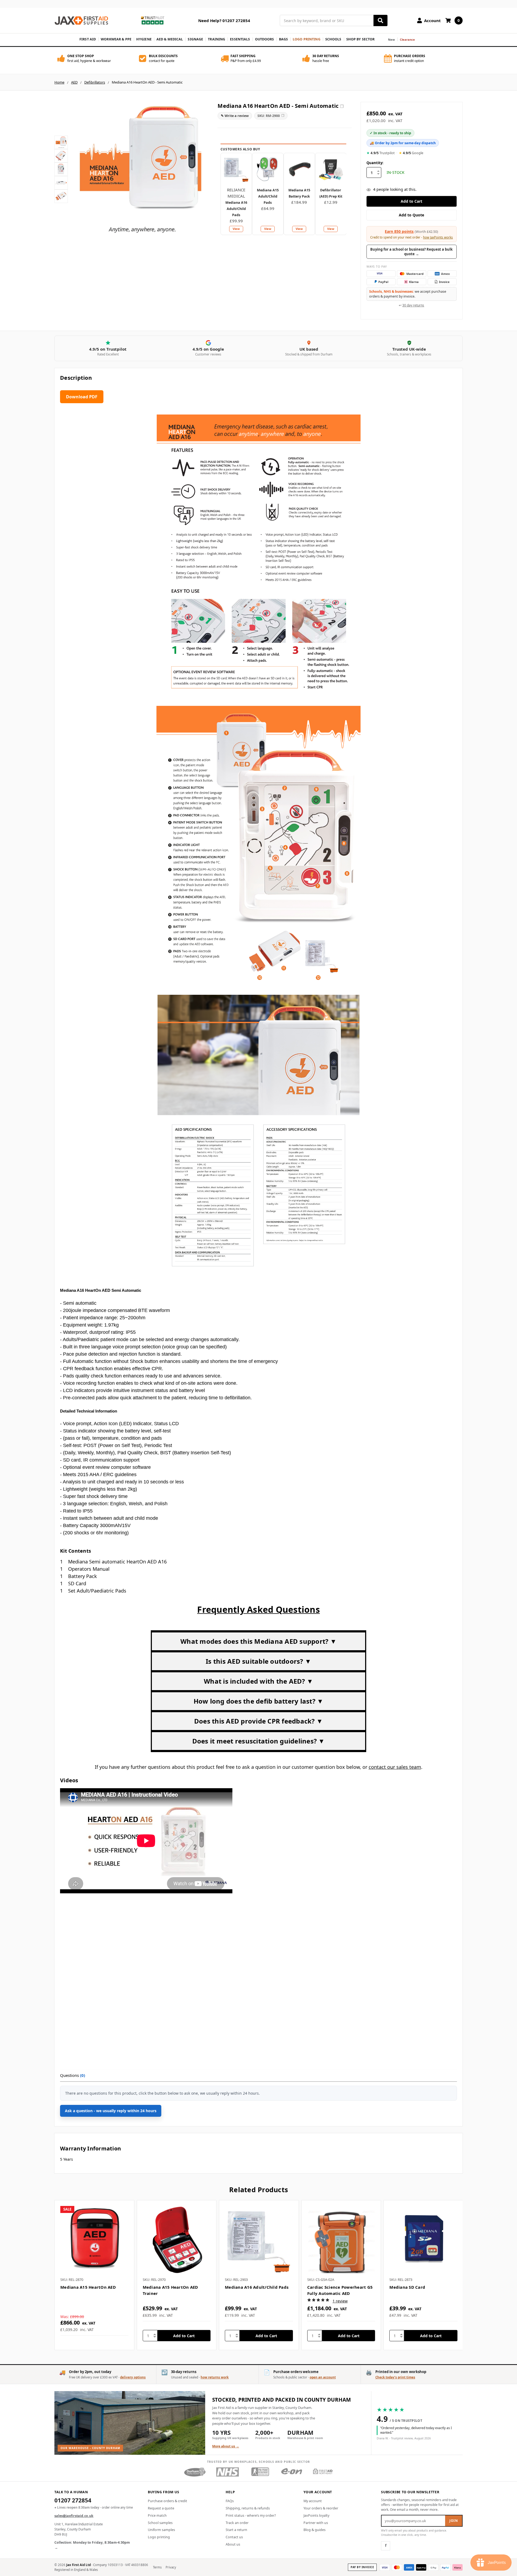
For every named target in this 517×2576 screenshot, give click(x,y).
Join (454, 2521)
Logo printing (159, 2537)
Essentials (240, 39)
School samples (160, 2523)
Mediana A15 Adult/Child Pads (268, 196)
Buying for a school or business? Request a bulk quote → (411, 252)
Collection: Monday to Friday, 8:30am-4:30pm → (92, 2545)
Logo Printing (307, 39)
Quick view (94, 2240)
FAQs (230, 2501)
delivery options (133, 2377)
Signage (195, 39)
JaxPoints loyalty (316, 2515)
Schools (333, 39)
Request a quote (161, 2508)
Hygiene (144, 39)
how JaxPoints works (438, 237)
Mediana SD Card (407, 2287)
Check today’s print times (395, 2377)
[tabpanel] (94, 2275)
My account (313, 2501)
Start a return (236, 2530)
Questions (73, 2075)
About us (233, 2544)
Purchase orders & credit (167, 2501)
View (236, 229)
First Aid (88, 39)
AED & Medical (170, 39)
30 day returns (413, 305)
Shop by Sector (361, 39)
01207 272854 (73, 2501)
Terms (157, 2567)
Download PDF (82, 397)
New (391, 39)
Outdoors (265, 39)
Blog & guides (315, 2530)
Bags (284, 39)
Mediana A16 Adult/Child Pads (236, 209)
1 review (340, 2301)
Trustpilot (381, 153)
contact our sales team (395, 1767)
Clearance (408, 39)
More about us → (226, 2446)
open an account (323, 2377)
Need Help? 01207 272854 (224, 20)
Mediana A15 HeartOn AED (88, 2287)
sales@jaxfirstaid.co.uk (74, 2516)
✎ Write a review (235, 116)
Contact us (234, 2537)
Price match (157, 2515)
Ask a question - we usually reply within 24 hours (111, 2111)
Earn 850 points (399, 231)
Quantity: (375, 163)
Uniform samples (161, 2530)
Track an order (237, 2523)
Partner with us (316, 2523)
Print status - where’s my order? (251, 2515)
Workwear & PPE (116, 39)
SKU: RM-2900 (271, 116)
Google (411, 153)
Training (216, 39)
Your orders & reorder (321, 2508)
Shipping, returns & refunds (248, 2508)
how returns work (215, 2377)
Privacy (171, 2567)
